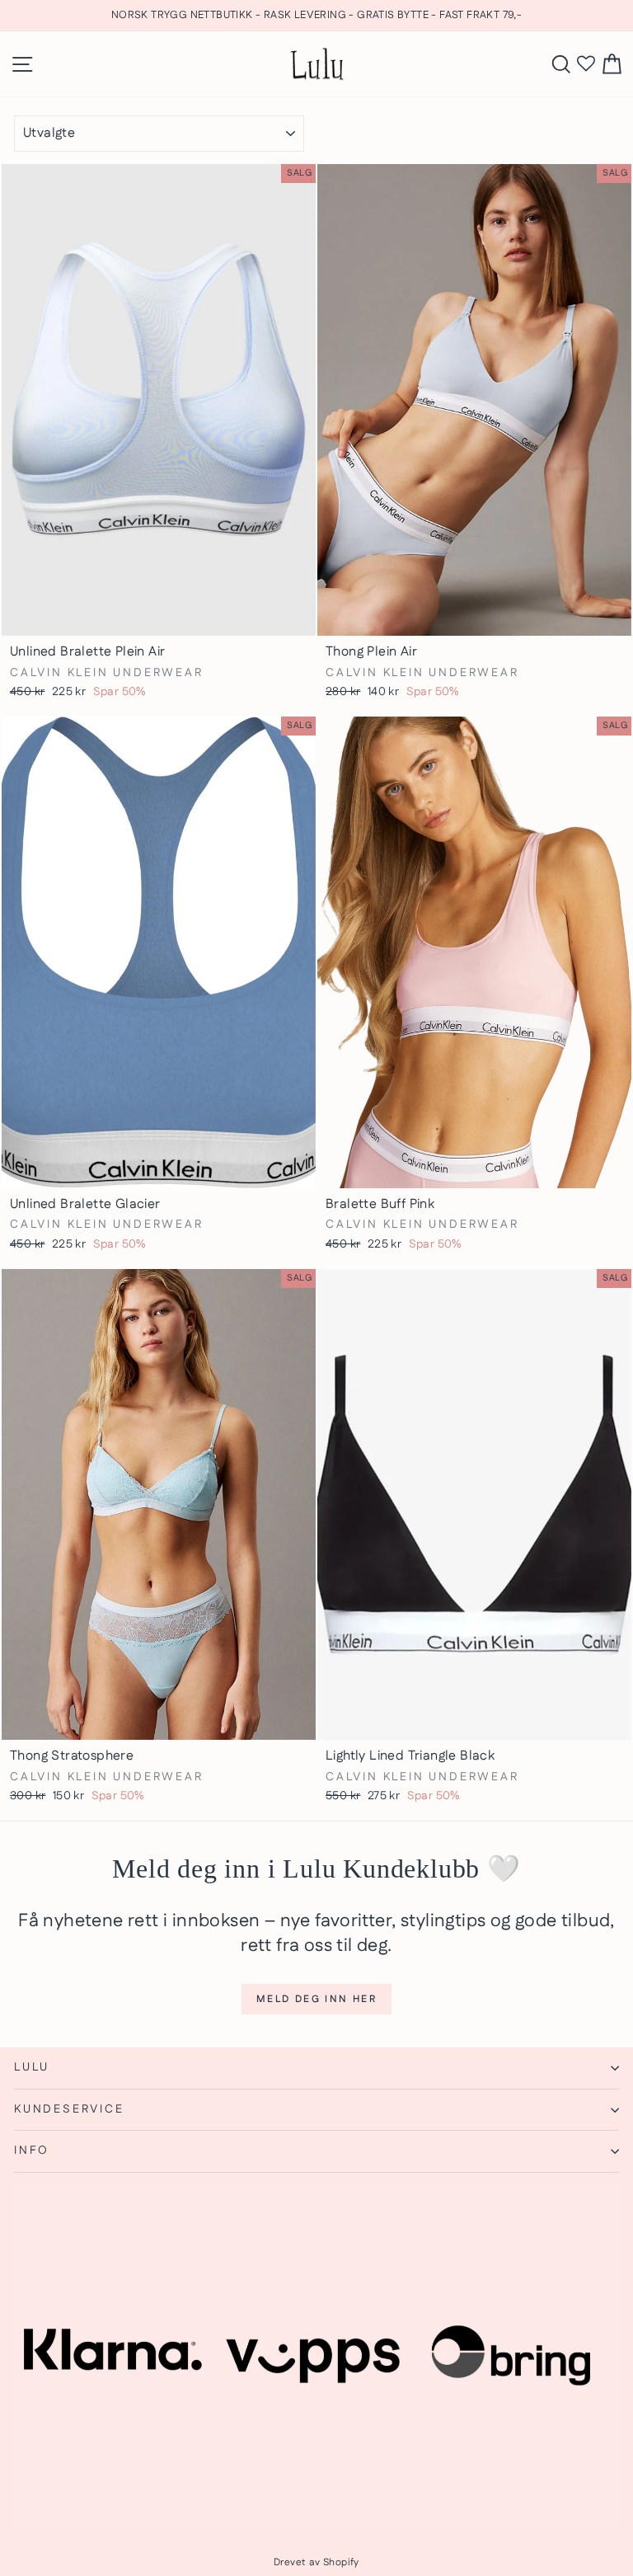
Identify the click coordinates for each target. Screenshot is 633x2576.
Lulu (32, 2067)
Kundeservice (69, 2109)
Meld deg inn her (316, 1999)
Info (32, 2151)
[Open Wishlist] (586, 64)
